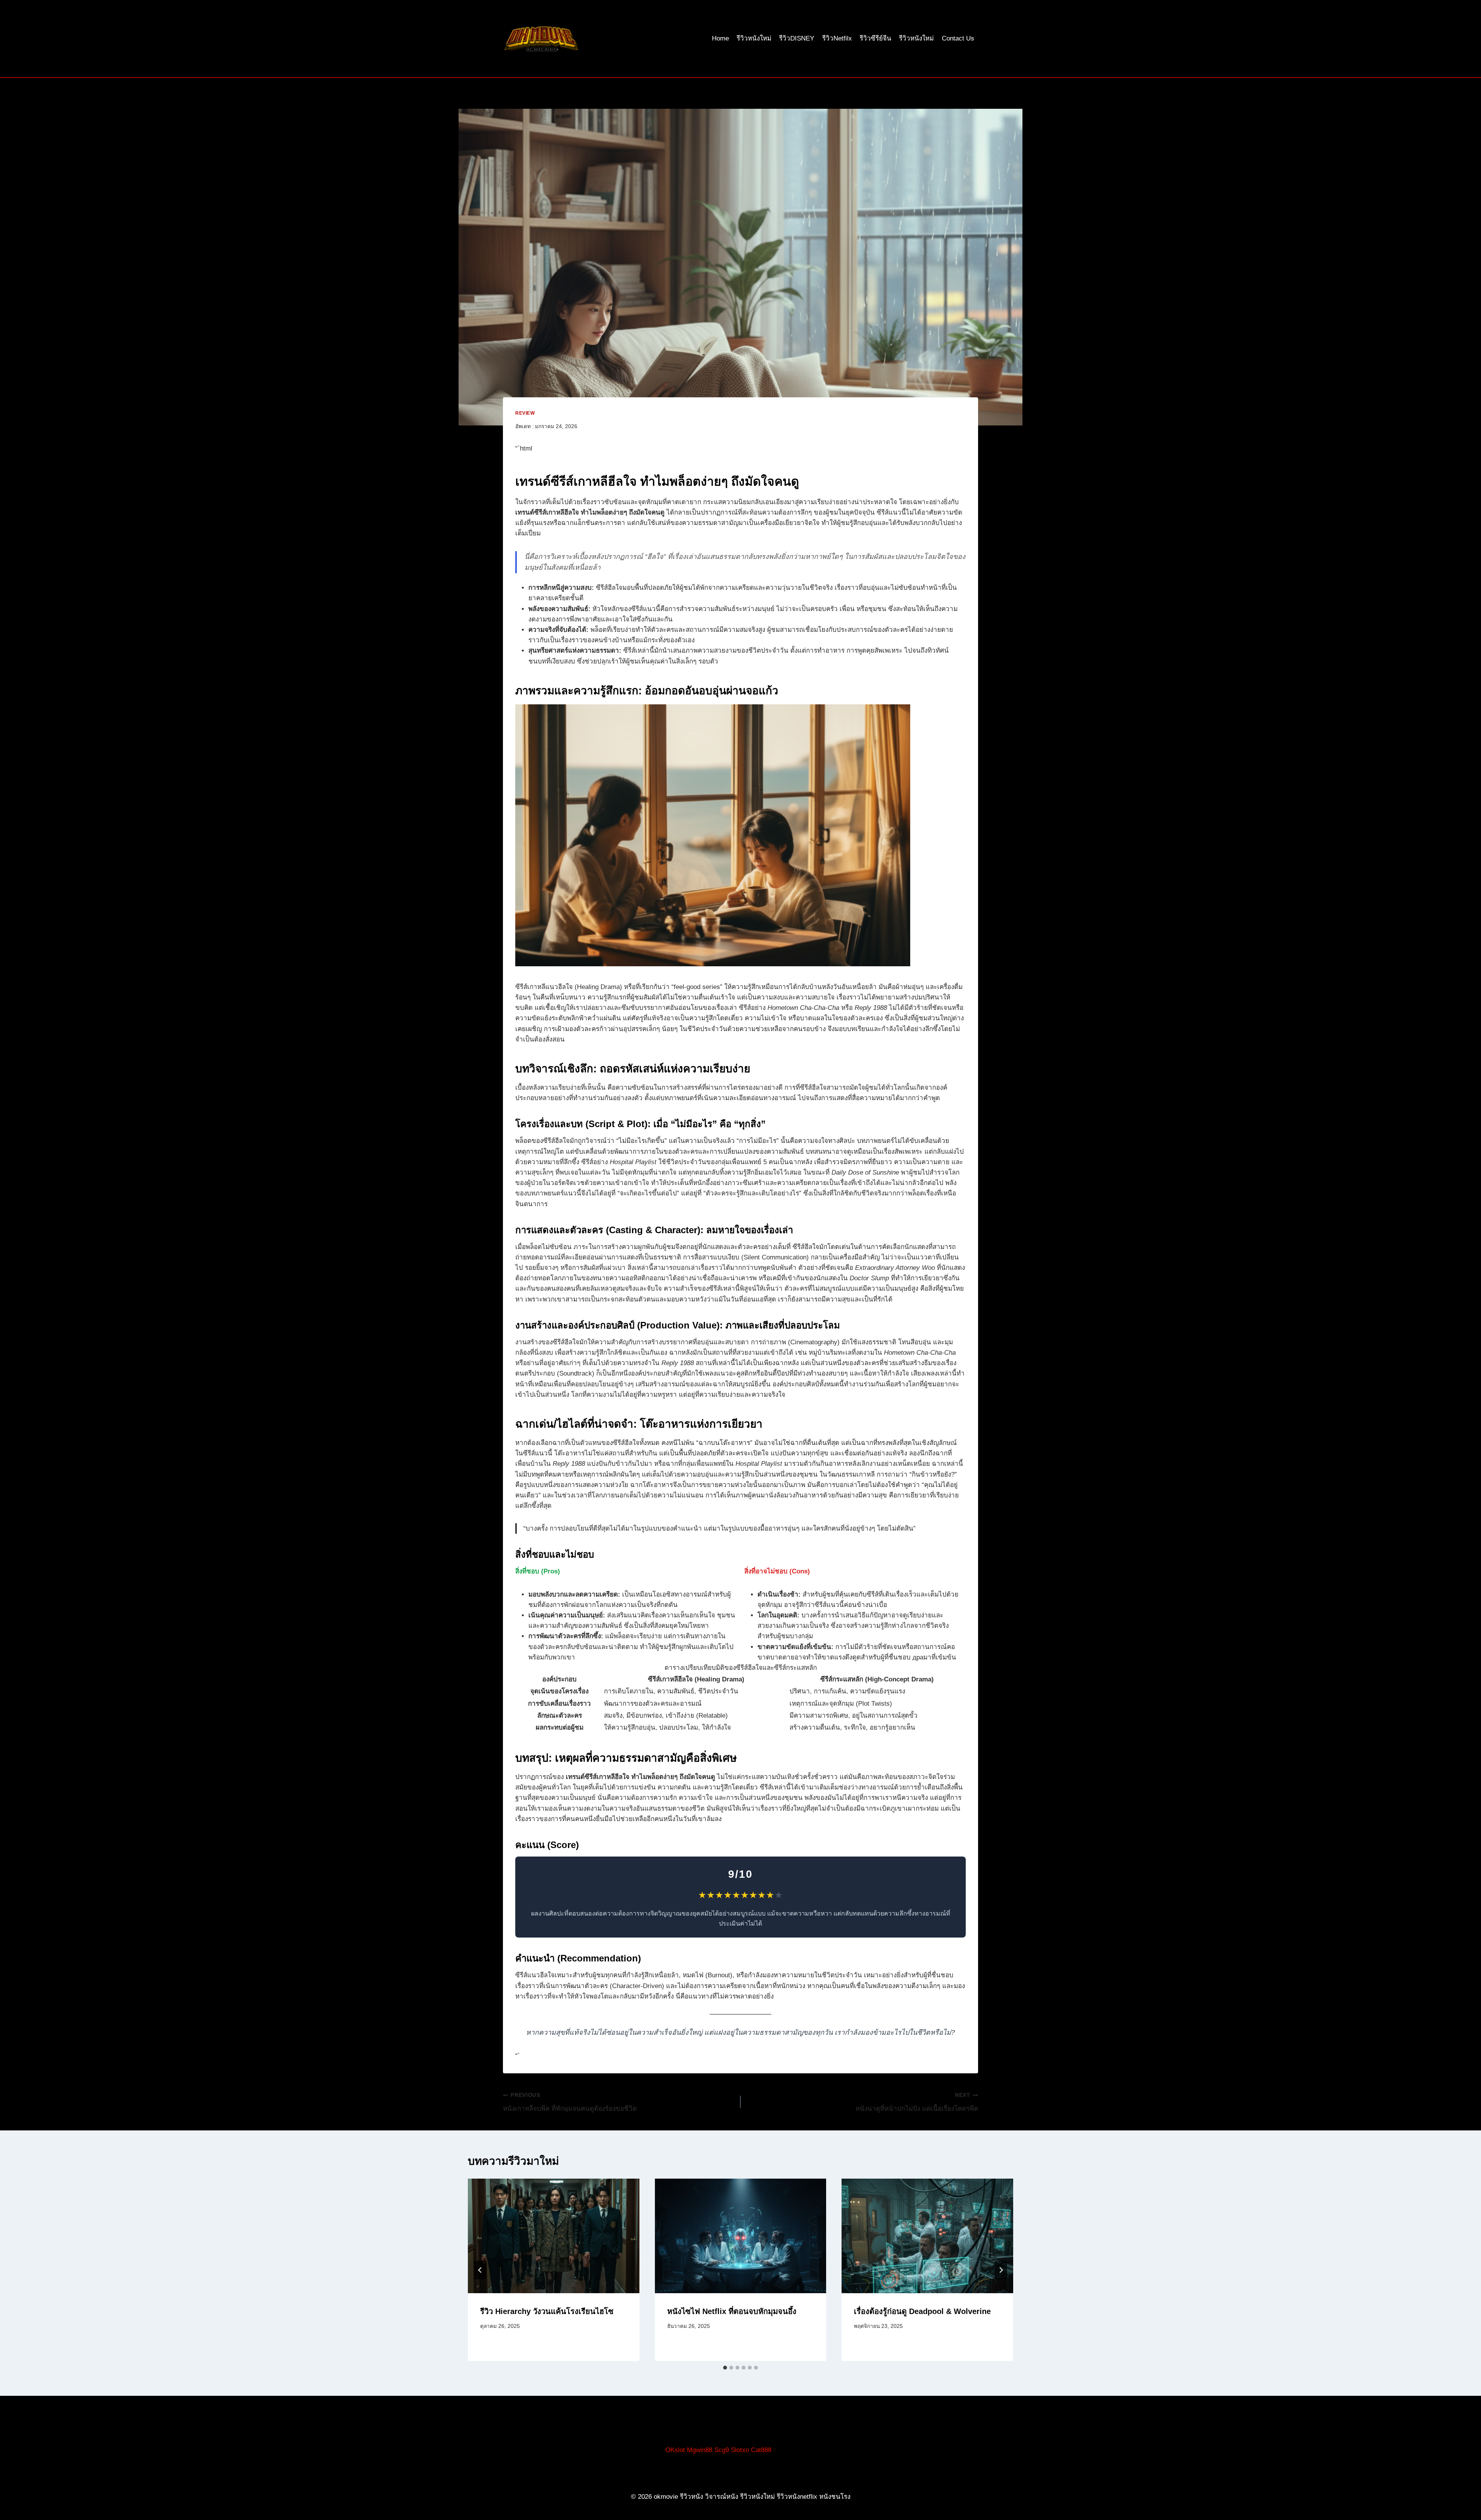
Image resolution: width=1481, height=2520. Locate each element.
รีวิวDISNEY (797, 38)
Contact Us (958, 38)
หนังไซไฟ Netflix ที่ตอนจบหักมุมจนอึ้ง (732, 2311)
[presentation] (554, 2236)
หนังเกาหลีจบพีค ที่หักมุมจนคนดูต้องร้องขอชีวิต (570, 2102)
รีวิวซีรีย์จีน (875, 38)
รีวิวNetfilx (837, 38)
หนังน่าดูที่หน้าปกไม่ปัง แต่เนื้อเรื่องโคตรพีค (917, 2102)
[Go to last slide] (480, 2270)
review (525, 413)
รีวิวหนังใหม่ (754, 38)
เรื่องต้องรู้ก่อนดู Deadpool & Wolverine (922, 2311)
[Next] (1001, 2270)
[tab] (725, 2368)
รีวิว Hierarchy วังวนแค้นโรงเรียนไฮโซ (547, 2311)
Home (720, 38)
